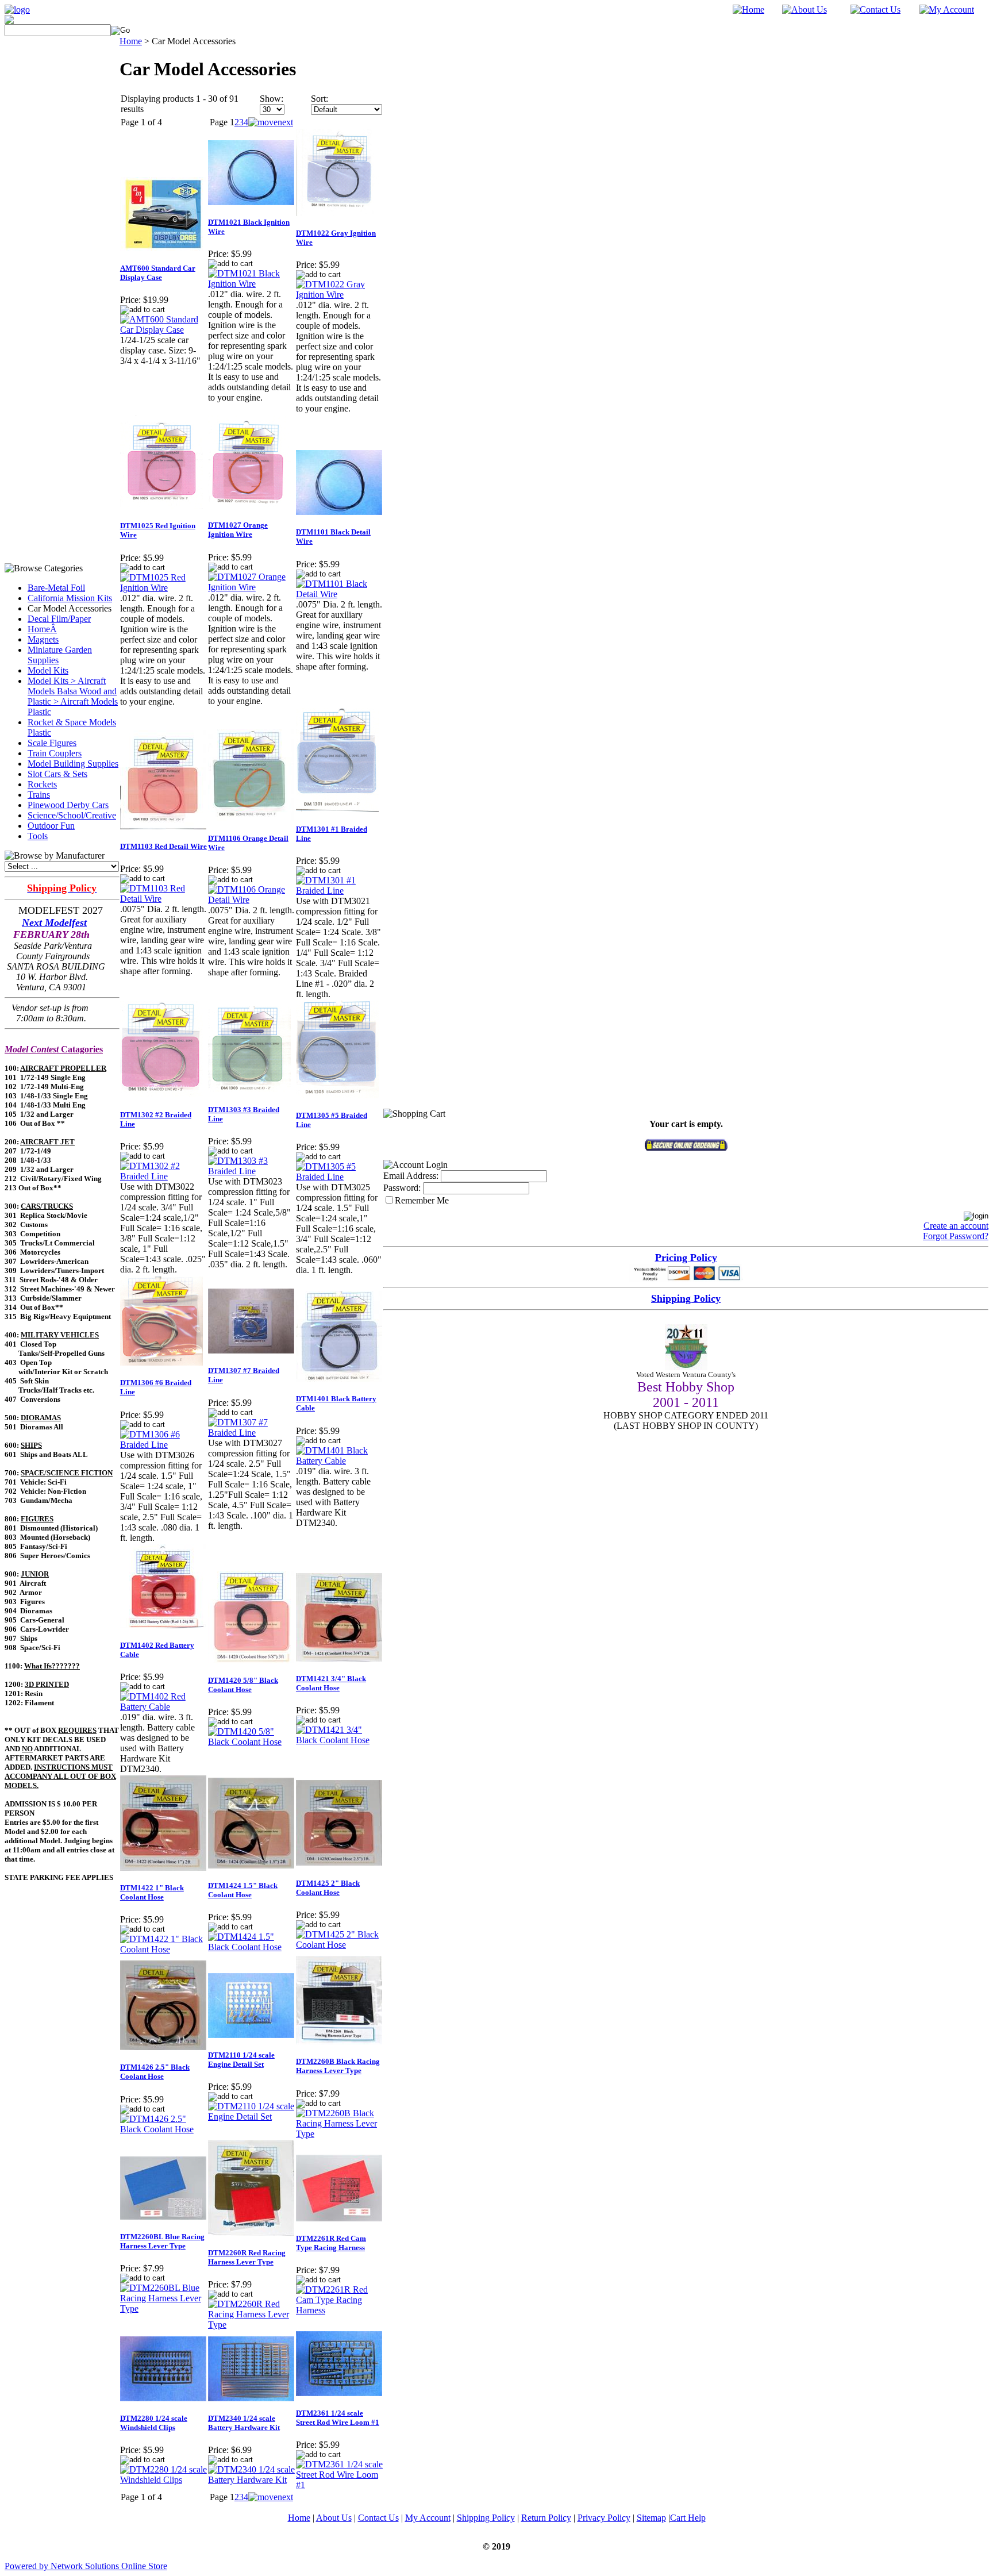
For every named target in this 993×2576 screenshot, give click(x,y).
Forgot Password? (956, 1236)
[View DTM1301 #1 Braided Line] (339, 891)
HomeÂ (42, 629)
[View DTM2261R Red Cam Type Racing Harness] (339, 2310)
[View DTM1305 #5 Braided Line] (339, 1177)
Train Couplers (55, 753)
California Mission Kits (70, 598)
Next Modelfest (54, 922)
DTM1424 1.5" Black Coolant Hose (243, 1890)
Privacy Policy (604, 2518)
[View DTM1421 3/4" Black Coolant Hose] (339, 1740)
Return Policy (546, 2518)
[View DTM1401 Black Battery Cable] (339, 1461)
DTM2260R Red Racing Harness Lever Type (247, 2257)
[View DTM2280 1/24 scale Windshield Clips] (163, 2480)
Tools (38, 836)
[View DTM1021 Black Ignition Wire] (251, 284)
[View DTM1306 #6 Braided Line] (163, 1445)
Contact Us (378, 2518)
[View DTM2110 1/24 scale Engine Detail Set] (251, 2116)
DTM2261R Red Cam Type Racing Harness (331, 2243)
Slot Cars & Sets (57, 774)
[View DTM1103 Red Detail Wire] (163, 899)
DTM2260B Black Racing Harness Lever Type (338, 2066)
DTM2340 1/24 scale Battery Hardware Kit (244, 2423)
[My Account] (947, 9)
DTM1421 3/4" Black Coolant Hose (331, 1683)
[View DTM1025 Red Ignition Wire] (163, 588)
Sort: (320, 99)
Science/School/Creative (72, 815)
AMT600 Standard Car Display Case (158, 273)
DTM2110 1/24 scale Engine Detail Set (241, 2060)
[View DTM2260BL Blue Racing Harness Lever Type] (163, 2308)
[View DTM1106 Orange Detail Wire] (251, 900)
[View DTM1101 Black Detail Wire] (339, 594)
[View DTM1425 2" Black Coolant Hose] (339, 1945)
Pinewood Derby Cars (68, 805)
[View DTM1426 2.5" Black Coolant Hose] (163, 2129)
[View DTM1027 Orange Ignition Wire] (251, 587)
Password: (402, 1188)
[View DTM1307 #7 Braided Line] (251, 1433)
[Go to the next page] (271, 122)
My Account (428, 2518)
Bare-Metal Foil (56, 588)
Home (131, 41)
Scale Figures (52, 743)
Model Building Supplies (73, 764)
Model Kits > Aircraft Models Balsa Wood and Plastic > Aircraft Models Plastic (73, 696)
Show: (272, 99)
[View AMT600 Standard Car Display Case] (163, 330)
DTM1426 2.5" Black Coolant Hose (155, 2072)
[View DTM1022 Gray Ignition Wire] (339, 295)
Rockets (42, 784)
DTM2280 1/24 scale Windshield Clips (154, 2423)
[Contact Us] (875, 9)
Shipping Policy (486, 2518)
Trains (39, 795)
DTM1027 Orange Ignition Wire (238, 530)
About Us (334, 2518)
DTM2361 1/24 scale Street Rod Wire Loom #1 (338, 2418)
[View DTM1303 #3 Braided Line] (251, 1171)
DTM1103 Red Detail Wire (163, 846)
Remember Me (422, 1200)
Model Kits (48, 670)
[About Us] (805, 9)
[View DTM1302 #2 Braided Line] (163, 1176)
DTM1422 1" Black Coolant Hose (152, 1892)
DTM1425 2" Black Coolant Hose (328, 1888)
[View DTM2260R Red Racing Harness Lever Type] (251, 2325)
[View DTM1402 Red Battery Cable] (163, 1707)
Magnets (43, 639)
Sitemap (651, 2518)
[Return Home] (17, 9)
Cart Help (688, 2518)
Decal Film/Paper (59, 619)
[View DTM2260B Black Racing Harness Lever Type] (339, 2134)
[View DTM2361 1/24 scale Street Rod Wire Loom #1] (339, 2485)
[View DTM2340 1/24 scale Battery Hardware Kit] (251, 2480)
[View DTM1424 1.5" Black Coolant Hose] (251, 1947)
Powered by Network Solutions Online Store (86, 2566)
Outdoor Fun (51, 826)
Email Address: (411, 1176)
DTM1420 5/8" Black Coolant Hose (243, 1685)
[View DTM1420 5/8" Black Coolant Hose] (251, 1742)
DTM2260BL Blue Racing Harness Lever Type (162, 2241)
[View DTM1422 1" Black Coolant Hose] (163, 1949)
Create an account (956, 1226)
